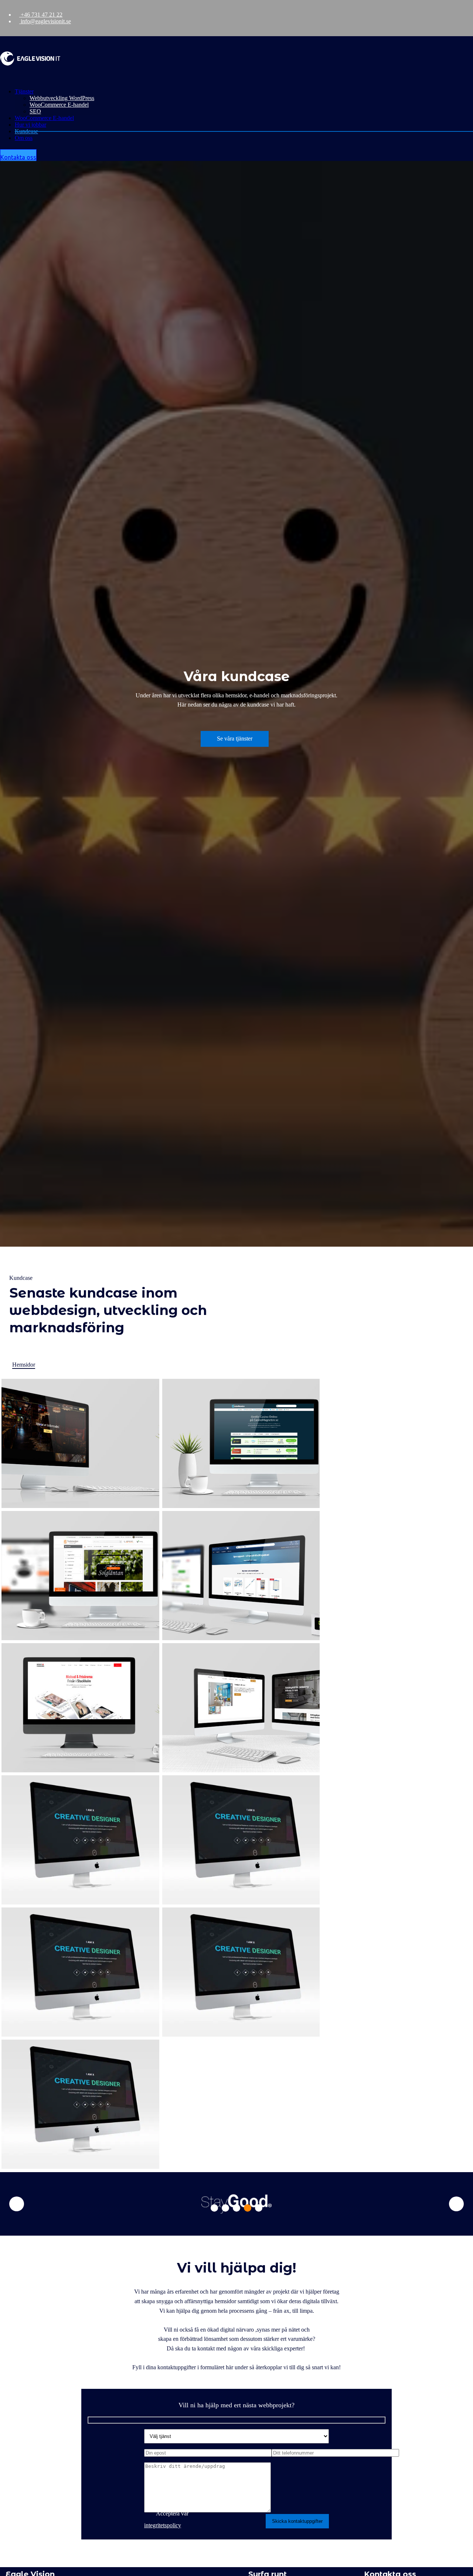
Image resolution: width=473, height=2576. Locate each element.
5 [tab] (259, 2208)
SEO (35, 111)
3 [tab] (236, 2208)
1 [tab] (214, 2208)
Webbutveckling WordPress (62, 98)
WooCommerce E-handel (59, 105)
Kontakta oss (18, 157)
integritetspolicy (163, 2525)
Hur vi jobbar (30, 125)
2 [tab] (225, 2208)
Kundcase (26, 131)
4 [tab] (248, 2208)
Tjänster (24, 91)
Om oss (24, 138)
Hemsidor (24, 1365)
